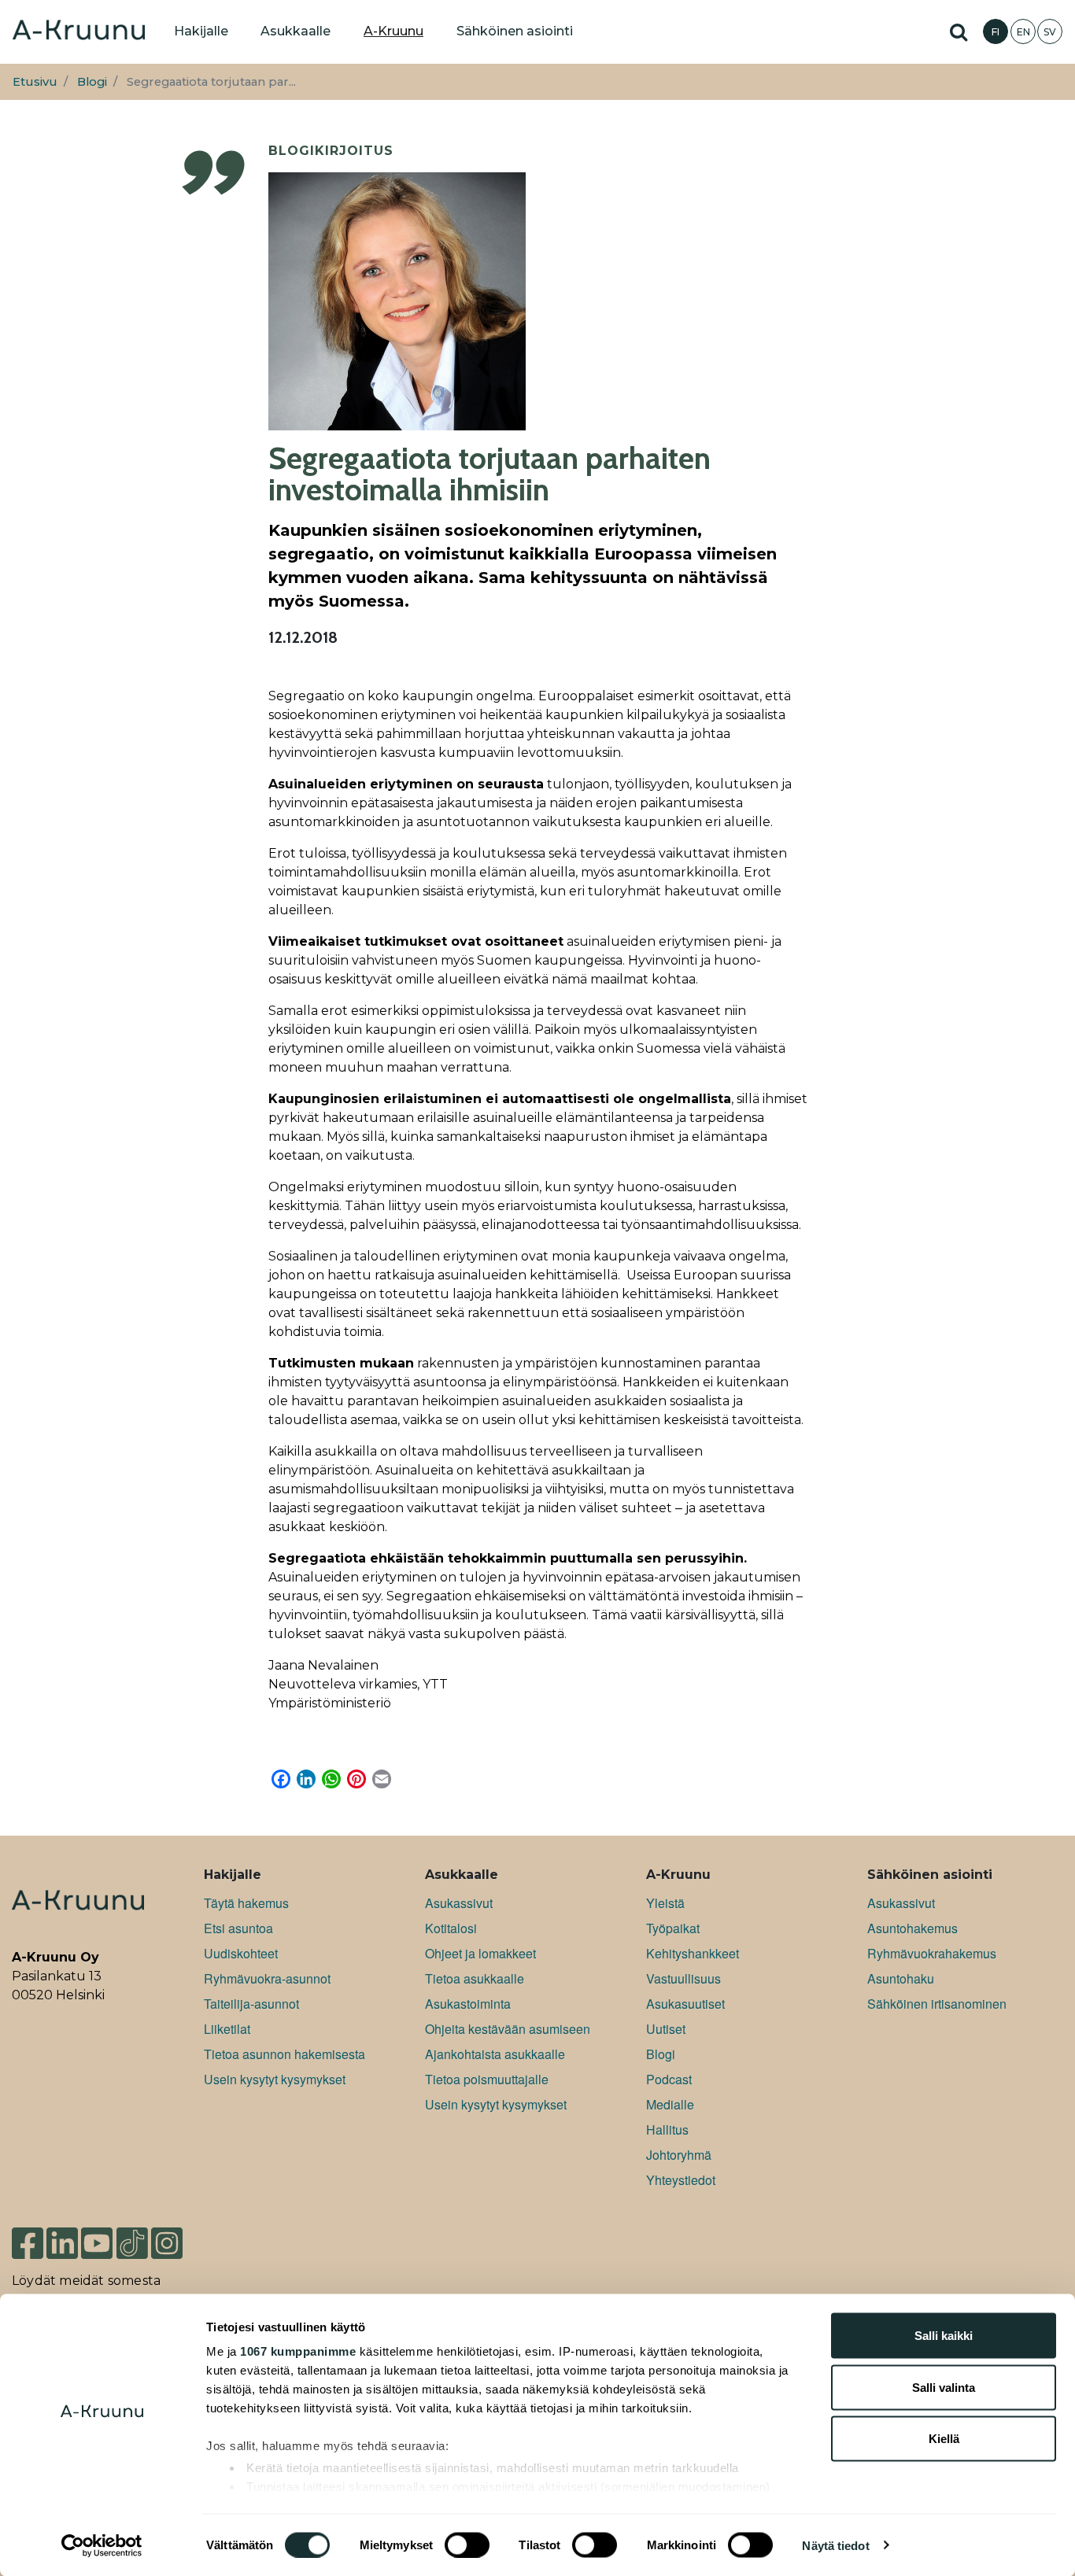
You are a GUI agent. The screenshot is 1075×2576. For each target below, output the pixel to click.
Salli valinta (944, 2387)
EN (1023, 32)
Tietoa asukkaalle (475, 1978)
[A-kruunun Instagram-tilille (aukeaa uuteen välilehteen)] (179, 2236)
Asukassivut (459, 1903)
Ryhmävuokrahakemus (932, 1953)
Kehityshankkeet (693, 1953)
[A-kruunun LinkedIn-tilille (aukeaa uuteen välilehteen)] (62, 2236)
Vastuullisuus (683, 1978)
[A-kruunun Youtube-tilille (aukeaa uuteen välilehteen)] (97, 2236)
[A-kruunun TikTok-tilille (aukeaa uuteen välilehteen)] (132, 2236)
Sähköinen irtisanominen (937, 2004)
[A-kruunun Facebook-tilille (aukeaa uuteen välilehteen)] (28, 2236)
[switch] (467, 2545)
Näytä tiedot (835, 2545)
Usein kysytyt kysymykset (275, 2079)
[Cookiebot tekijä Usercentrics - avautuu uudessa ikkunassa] (102, 2545)
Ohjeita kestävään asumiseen (508, 2029)
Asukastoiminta (468, 2004)
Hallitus (667, 2129)
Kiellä (944, 2439)
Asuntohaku (901, 1978)
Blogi (92, 82)
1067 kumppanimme (298, 2351)
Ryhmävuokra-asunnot (267, 1978)
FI (996, 32)
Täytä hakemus (246, 1903)
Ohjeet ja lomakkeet (480, 1953)
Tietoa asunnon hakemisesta (284, 2054)
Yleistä (665, 1903)
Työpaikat (673, 1928)
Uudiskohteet (241, 1953)
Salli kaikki (944, 2336)
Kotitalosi (451, 1928)
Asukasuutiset (685, 2004)
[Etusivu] (79, 31)
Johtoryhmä (679, 2155)
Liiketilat (227, 2029)
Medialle (670, 2104)
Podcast (669, 2079)
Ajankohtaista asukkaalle (495, 2054)
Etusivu (35, 82)
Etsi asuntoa (238, 1928)
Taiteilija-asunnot (251, 2004)
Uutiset (666, 2029)
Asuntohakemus (912, 1928)
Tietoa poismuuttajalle (487, 2079)
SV (1050, 32)
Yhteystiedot (681, 2180)
